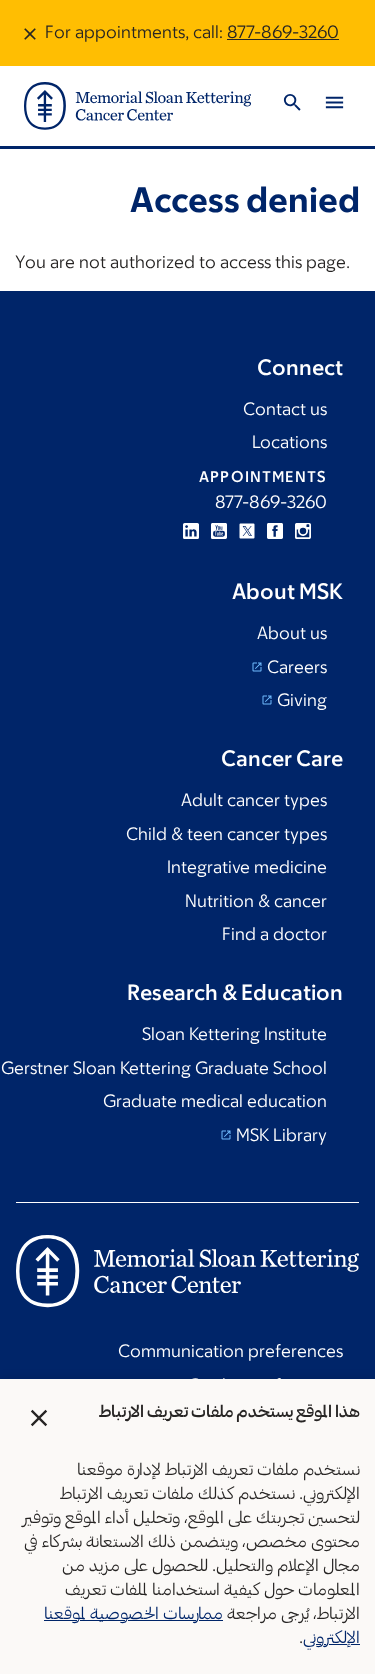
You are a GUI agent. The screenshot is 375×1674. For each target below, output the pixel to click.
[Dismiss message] (30, 33)
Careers (295, 667)
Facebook (275, 531)
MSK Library (279, 1135)
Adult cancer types (254, 800)
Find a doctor (274, 934)
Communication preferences (230, 1351)
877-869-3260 (283, 32)
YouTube (219, 531)
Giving (300, 700)
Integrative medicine (247, 867)
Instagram (303, 531)
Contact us (285, 409)
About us (292, 633)
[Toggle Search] (292, 105)
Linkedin (191, 531)
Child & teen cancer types (226, 834)
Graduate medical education (215, 1101)
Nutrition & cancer (256, 901)
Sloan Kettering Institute (234, 1034)
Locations (289, 442)
